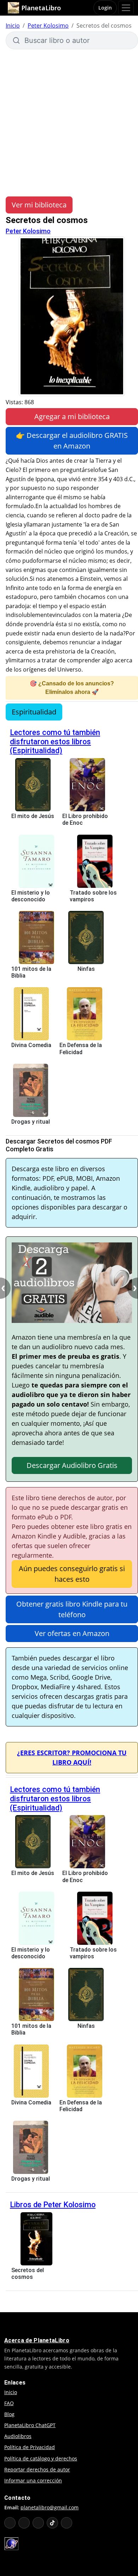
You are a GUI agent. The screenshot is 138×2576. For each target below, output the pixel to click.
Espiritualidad (34, 712)
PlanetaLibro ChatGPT (30, 2425)
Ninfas (86, 969)
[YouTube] (10, 2523)
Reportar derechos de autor (37, 2469)
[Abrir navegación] (126, 8)
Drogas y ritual (31, 1122)
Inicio (13, 26)
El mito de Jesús (33, 816)
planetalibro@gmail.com (50, 2507)
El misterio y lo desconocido (31, 896)
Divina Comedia (31, 1045)
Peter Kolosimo (48, 26)
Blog (9, 2414)
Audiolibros (18, 2436)
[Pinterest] (67, 2523)
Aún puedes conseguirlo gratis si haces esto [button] (72, 1574)
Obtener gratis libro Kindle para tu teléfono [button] (72, 1609)
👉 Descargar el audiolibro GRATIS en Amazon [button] (72, 441)
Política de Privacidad (30, 2447)
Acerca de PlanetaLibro (37, 2340)
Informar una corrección (33, 2480)
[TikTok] (52, 2523)
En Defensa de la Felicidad (81, 1048)
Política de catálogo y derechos (41, 2458)
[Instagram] (38, 2523)
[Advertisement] (69, 122)
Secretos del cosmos (28, 2274)
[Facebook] (24, 2523)
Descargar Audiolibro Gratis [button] (72, 1465)
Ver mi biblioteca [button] (39, 205)
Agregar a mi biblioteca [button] (72, 416)
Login (105, 8)
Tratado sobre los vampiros (93, 896)
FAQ (9, 2403)
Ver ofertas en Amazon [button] (72, 1633)
